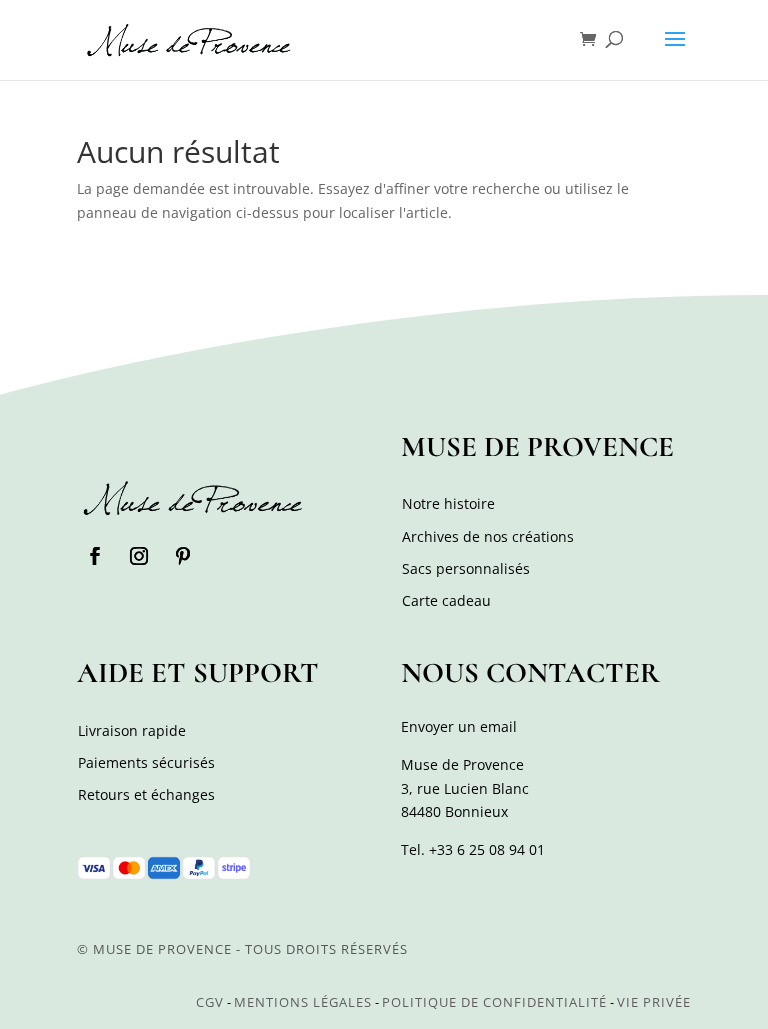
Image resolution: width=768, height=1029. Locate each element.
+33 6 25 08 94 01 (487, 849)
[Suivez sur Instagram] (139, 556)
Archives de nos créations (488, 536)
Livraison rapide (132, 730)
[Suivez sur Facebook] (95, 556)
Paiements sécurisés (146, 762)
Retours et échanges (146, 794)
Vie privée (654, 1002)
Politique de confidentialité (494, 1002)
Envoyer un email (459, 726)
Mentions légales (303, 1002)
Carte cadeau (446, 600)
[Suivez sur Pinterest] (183, 556)
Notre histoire (448, 503)
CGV (210, 1002)
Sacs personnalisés (466, 568)
